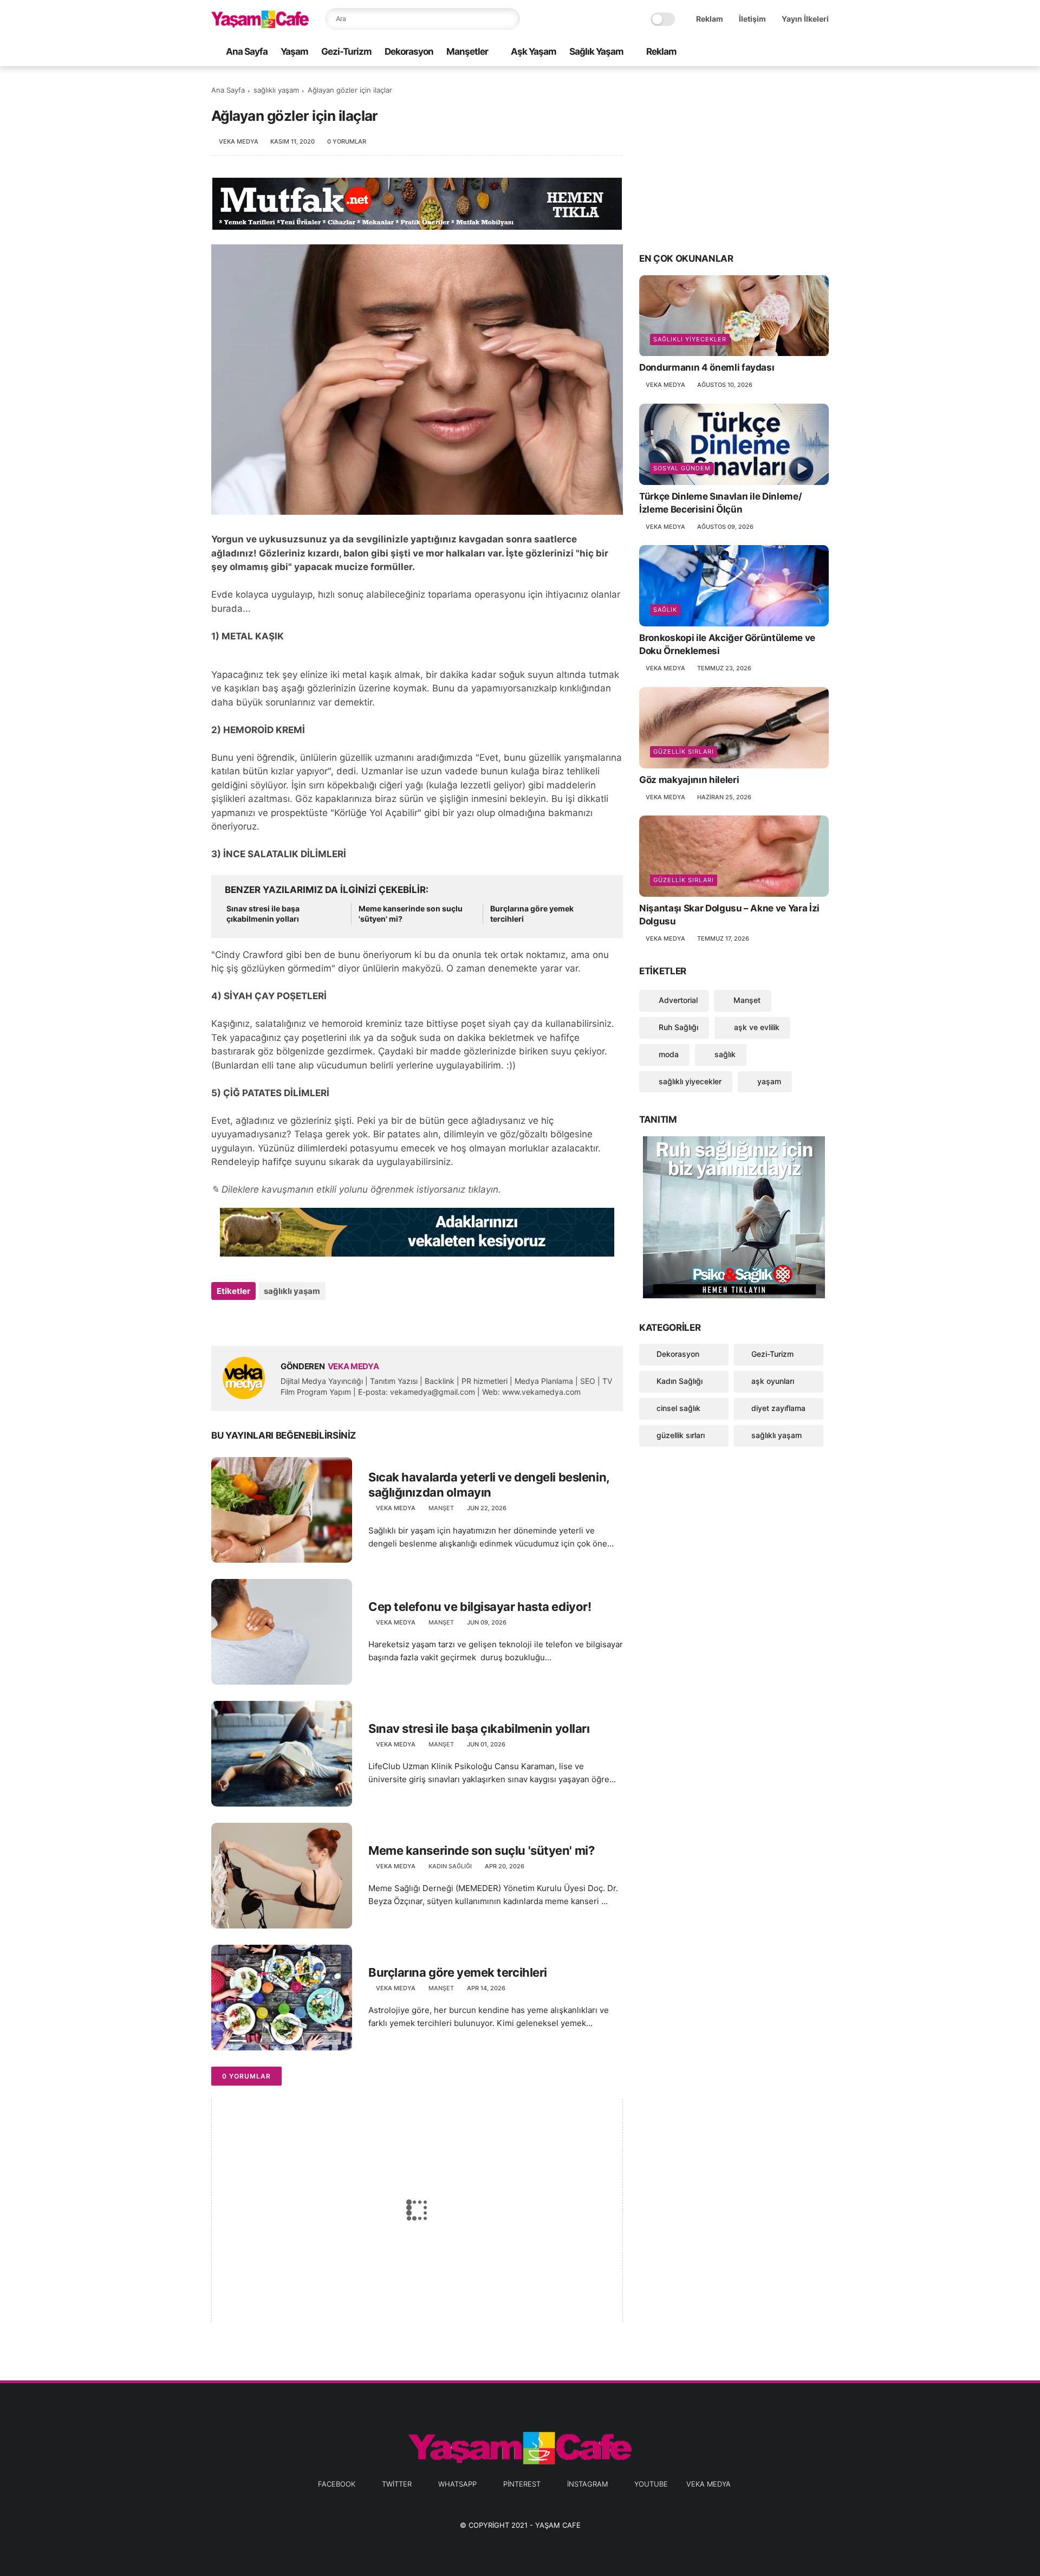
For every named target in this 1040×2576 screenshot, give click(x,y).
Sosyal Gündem (682, 468)
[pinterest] (788, 52)
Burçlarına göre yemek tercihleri (532, 914)
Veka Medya (708, 2484)
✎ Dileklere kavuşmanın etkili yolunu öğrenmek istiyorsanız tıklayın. (356, 1189)
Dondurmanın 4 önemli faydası (707, 368)
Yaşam (294, 51)
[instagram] (805, 52)
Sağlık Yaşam (596, 51)
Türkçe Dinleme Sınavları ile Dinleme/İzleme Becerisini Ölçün (720, 503)
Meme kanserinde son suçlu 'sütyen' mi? (411, 914)
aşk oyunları (773, 1381)
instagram (587, 2484)
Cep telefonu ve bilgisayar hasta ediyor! (480, 1607)
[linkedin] (307, 1320)
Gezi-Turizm (346, 51)
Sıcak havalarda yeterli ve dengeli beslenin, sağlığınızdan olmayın (489, 1485)
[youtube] (823, 52)
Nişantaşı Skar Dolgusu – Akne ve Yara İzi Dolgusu (729, 915)
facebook (337, 2484)
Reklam (710, 19)
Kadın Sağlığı (450, 1866)
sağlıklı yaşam (276, 90)
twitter (397, 2484)
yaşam (768, 1081)
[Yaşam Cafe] (260, 25)
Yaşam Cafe (558, 2525)
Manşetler (467, 51)
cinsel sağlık (678, 1408)
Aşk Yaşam (534, 51)
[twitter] (753, 52)
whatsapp (457, 2484)
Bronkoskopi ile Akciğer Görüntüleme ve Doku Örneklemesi (727, 644)
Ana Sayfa (247, 51)
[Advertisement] (734, 158)
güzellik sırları (684, 752)
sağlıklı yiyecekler (690, 340)
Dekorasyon (409, 51)
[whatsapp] (771, 52)
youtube (651, 2484)
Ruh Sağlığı (677, 1027)
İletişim (752, 19)
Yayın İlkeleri (805, 19)
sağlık (665, 610)
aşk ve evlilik (756, 1027)
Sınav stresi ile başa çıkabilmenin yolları (263, 914)
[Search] (509, 19)
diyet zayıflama (778, 1408)
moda (668, 1054)
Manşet (441, 1508)
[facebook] (736, 52)
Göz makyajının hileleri (689, 780)
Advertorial (677, 1000)
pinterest (522, 2484)
